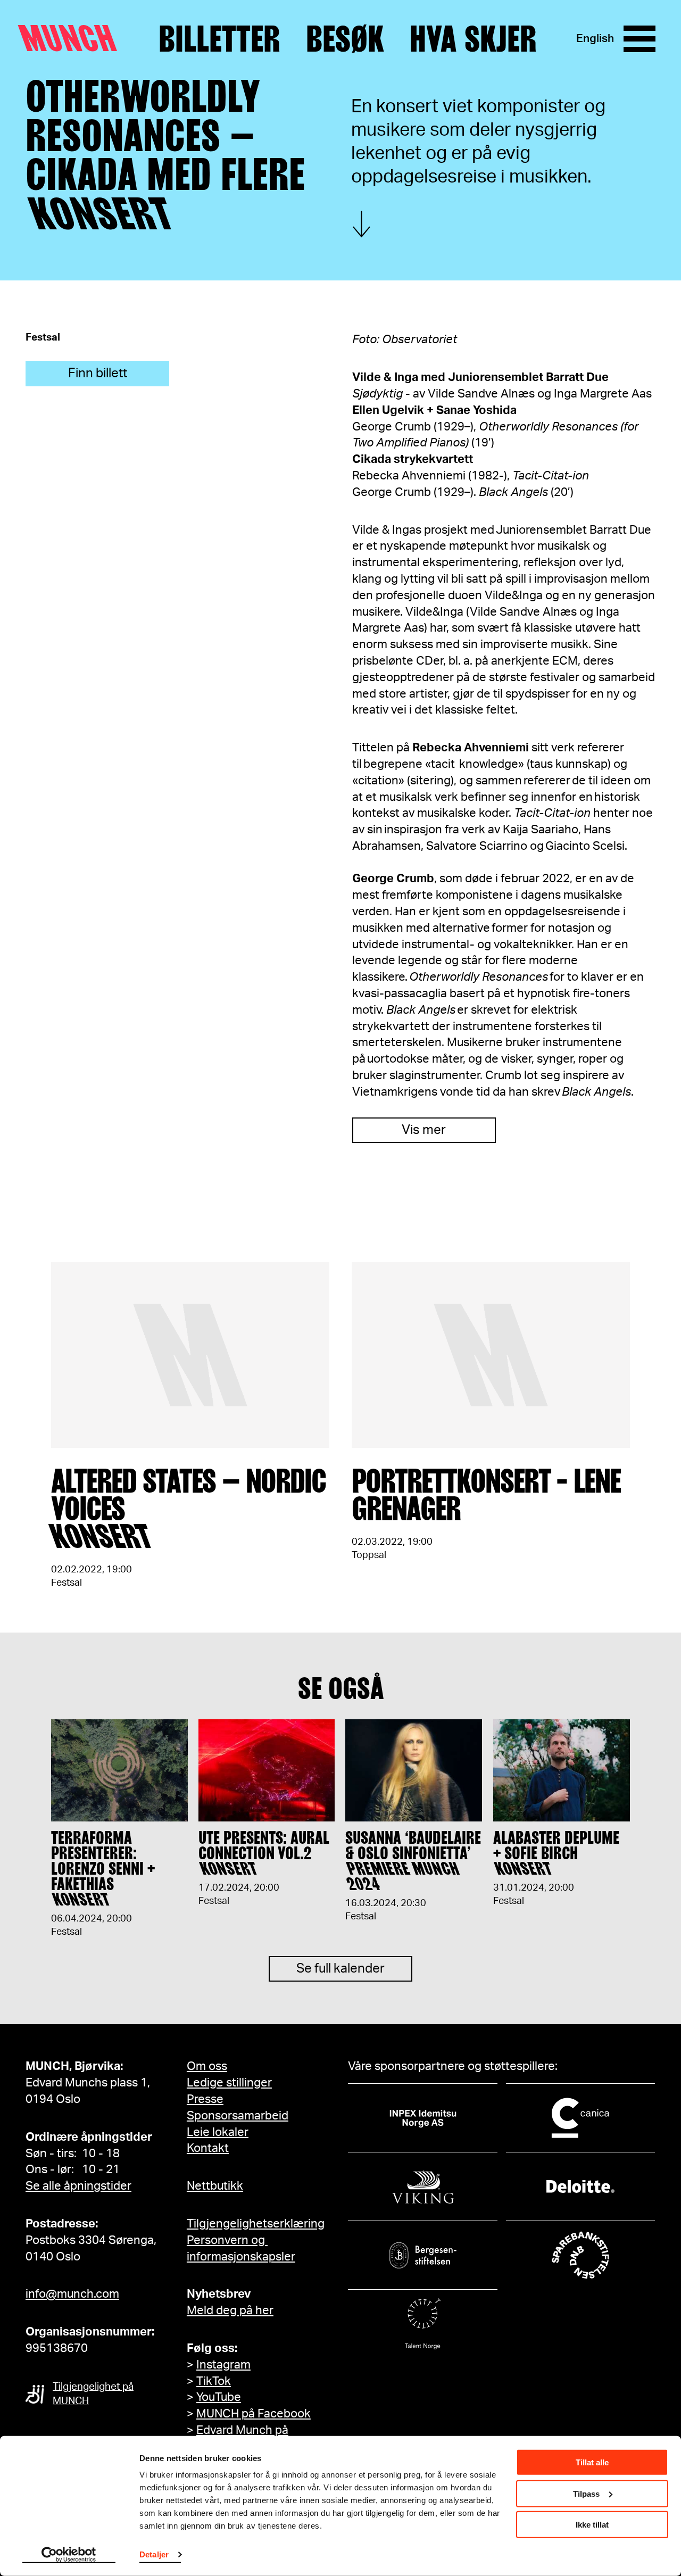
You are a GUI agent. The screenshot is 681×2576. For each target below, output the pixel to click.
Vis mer (424, 1130)
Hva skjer (473, 39)
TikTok (214, 2381)
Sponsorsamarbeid (238, 2116)
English (595, 39)
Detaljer (154, 2554)
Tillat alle (592, 2462)
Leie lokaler (218, 2132)
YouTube (219, 2397)
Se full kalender (340, 1969)
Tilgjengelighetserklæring (256, 2224)
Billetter (219, 39)
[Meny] (640, 39)
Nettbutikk (215, 2186)
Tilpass (586, 2493)
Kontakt (208, 2148)
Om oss (207, 2066)
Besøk (345, 39)
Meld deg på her (230, 2310)
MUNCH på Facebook (254, 2414)
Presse (205, 2099)
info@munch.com (72, 2294)
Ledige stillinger (229, 2083)
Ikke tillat (592, 2525)
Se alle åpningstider (78, 2186)
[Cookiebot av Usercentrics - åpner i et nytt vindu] (69, 2555)
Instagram (223, 2365)
